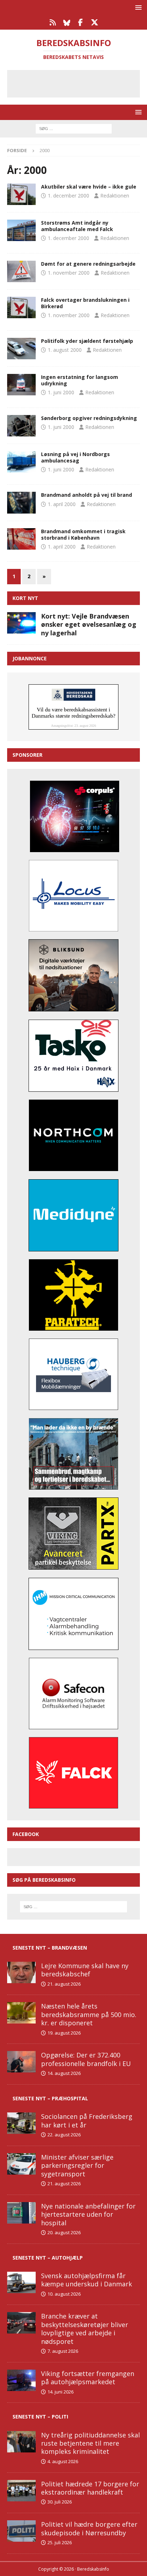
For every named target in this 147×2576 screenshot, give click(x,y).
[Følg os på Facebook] (80, 22)
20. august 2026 (64, 2232)
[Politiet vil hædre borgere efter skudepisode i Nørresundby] (21, 2531)
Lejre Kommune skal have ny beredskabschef (85, 1970)
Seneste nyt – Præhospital (50, 2098)
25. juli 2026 (60, 2542)
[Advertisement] (79, 82)
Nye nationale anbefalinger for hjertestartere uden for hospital (88, 2214)
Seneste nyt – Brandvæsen (50, 1948)
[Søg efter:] (74, 128)
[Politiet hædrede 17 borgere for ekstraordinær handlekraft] (21, 2491)
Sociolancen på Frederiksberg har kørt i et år (87, 2120)
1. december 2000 (69, 196)
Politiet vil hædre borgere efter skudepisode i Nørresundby (89, 2528)
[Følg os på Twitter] (94, 22)
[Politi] (21, 349)
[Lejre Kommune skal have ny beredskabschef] (21, 1972)
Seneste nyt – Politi (40, 2417)
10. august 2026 (64, 2294)
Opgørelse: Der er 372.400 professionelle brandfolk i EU (86, 2059)
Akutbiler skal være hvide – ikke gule (89, 187)
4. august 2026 (63, 2461)
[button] (137, 7)
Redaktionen (115, 196)
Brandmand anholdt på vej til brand (87, 495)
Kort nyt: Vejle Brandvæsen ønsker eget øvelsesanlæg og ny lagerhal (89, 624)
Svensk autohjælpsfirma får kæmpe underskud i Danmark (87, 2280)
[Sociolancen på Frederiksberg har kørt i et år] (21, 2123)
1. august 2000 (65, 350)
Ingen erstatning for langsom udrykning (80, 380)
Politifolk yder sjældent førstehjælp (87, 341)
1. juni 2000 (61, 392)
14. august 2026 (64, 2073)
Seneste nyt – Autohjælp (48, 2258)
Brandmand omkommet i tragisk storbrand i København (83, 534)
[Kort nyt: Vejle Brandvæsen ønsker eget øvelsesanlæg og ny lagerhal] (21, 623)
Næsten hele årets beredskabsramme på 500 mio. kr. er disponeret (89, 2014)
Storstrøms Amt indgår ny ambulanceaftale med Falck (77, 226)
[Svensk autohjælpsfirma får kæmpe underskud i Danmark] (21, 2282)
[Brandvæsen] (21, 307)
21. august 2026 (64, 1984)
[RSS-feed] (53, 22)
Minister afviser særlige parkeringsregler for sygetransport (77, 2165)
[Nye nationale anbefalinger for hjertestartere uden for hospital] (21, 2213)
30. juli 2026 (60, 2502)
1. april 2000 (62, 504)
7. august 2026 (63, 2351)
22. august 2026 (64, 2135)
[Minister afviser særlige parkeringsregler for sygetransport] (21, 2164)
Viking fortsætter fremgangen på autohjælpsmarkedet (88, 2378)
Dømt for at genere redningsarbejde (88, 264)
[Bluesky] (67, 22)
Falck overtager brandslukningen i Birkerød (85, 303)
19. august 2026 (64, 2033)
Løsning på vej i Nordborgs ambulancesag (75, 457)
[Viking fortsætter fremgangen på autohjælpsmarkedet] (21, 2380)
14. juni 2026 (60, 2392)
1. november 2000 (69, 273)
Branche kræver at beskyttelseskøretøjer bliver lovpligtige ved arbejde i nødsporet (85, 2329)
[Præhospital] (21, 194)
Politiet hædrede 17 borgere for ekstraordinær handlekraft (90, 2488)
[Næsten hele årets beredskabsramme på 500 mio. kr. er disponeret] (21, 2013)
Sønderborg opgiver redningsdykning (89, 418)
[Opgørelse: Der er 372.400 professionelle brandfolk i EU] (21, 2062)
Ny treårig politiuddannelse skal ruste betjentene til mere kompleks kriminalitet (90, 2443)
